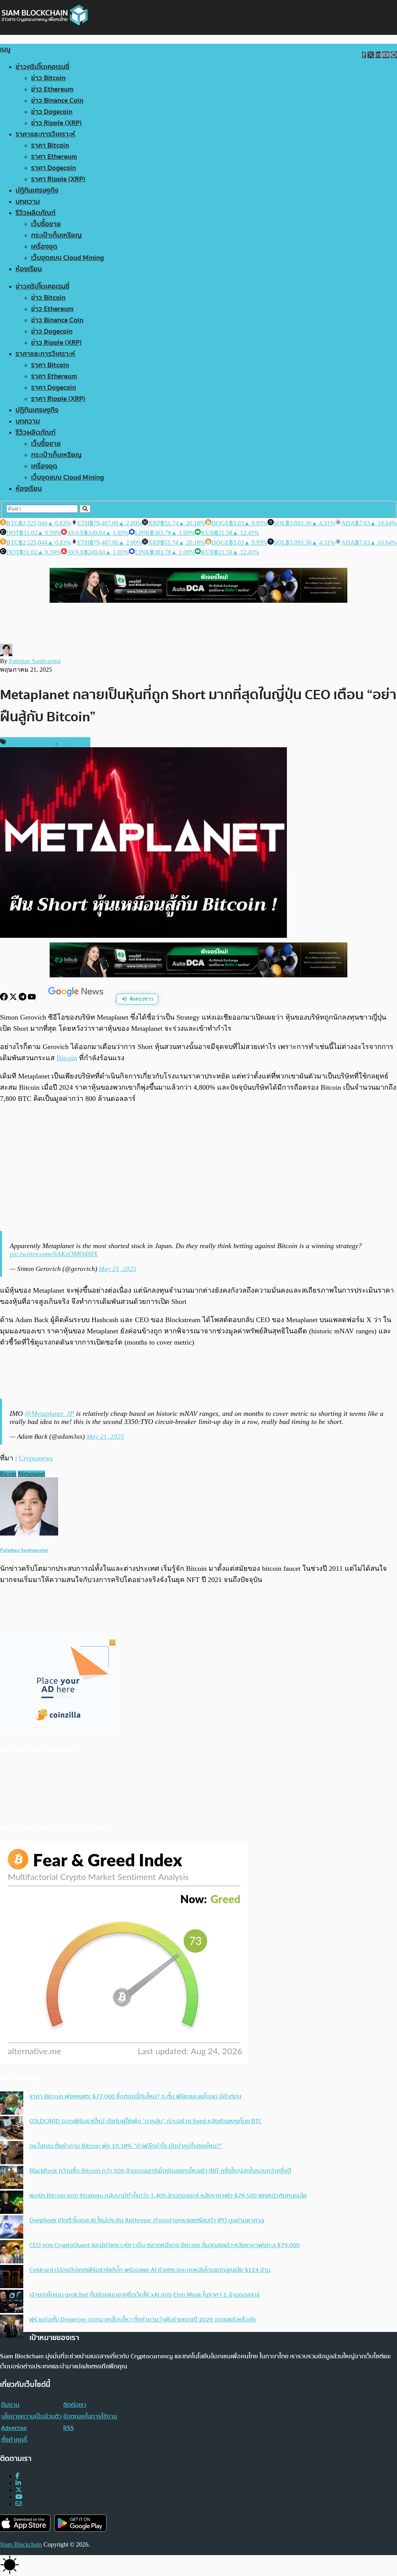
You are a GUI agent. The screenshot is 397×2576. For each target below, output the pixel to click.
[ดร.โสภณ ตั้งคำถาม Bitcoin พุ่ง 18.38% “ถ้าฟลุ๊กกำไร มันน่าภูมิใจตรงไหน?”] (12, 2153)
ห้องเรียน (29, 269)
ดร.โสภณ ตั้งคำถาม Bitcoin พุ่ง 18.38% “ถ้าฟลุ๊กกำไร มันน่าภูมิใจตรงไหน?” (126, 2146)
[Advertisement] (198, 1168)
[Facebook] (5, 998)
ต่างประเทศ (73, 742)
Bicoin (8, 1474)
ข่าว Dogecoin (52, 112)
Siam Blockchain (21, 2544)
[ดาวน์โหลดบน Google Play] (80, 2523)
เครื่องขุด (44, 247)
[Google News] (77, 998)
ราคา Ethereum (54, 157)
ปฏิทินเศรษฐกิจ (37, 190)
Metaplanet (31, 1474)
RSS (69, 2428)
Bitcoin (67, 1058)
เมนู (5, 49)
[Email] (19, 2504)
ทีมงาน (10, 2405)
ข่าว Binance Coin (57, 101)
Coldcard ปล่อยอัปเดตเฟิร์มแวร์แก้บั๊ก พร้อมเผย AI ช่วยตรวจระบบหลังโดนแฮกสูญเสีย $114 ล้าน (150, 2270)
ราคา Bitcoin (50, 145)
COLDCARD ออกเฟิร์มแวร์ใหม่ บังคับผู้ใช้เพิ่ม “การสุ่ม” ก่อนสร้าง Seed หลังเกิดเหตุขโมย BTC (146, 2121)
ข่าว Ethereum (52, 89)
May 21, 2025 (118, 1269)
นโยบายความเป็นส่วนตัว (31, 2416)
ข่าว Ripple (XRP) (56, 123)
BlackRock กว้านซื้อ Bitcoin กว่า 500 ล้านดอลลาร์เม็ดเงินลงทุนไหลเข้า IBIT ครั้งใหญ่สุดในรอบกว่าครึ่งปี (160, 2171)
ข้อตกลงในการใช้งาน (90, 2416)
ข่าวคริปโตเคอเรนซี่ (42, 67)
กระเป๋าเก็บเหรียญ (56, 235)
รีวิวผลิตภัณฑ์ (35, 213)
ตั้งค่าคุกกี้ (14, 2440)
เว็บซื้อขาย (46, 224)
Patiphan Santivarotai (35, 661)
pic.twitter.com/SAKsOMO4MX (54, 1254)
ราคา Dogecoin (54, 168)
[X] (14, 998)
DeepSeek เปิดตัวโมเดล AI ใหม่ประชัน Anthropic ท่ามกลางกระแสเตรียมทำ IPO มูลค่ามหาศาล (147, 2220)
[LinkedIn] (18, 2483)
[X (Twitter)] (19, 2490)
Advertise (14, 2428)
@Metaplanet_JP (49, 1414)
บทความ (28, 202)
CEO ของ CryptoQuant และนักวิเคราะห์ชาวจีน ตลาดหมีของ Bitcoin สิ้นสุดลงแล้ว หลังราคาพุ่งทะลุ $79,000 (165, 2245)
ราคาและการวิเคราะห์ (45, 134)
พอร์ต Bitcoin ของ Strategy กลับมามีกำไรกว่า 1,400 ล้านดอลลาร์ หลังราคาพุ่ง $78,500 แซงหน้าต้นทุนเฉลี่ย (168, 2196)
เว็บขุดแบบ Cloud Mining (67, 258)
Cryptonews (36, 1458)
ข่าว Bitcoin (48, 78)
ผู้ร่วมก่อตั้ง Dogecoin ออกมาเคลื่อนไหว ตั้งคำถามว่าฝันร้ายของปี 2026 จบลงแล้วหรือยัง (143, 2320)
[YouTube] (33, 998)
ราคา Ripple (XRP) (58, 179)
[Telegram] (23, 998)
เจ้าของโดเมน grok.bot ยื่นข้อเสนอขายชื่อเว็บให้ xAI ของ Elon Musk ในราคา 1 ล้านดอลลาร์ (145, 2295)
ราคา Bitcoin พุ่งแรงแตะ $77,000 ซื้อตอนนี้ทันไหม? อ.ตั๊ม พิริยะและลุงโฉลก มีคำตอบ (135, 2096)
